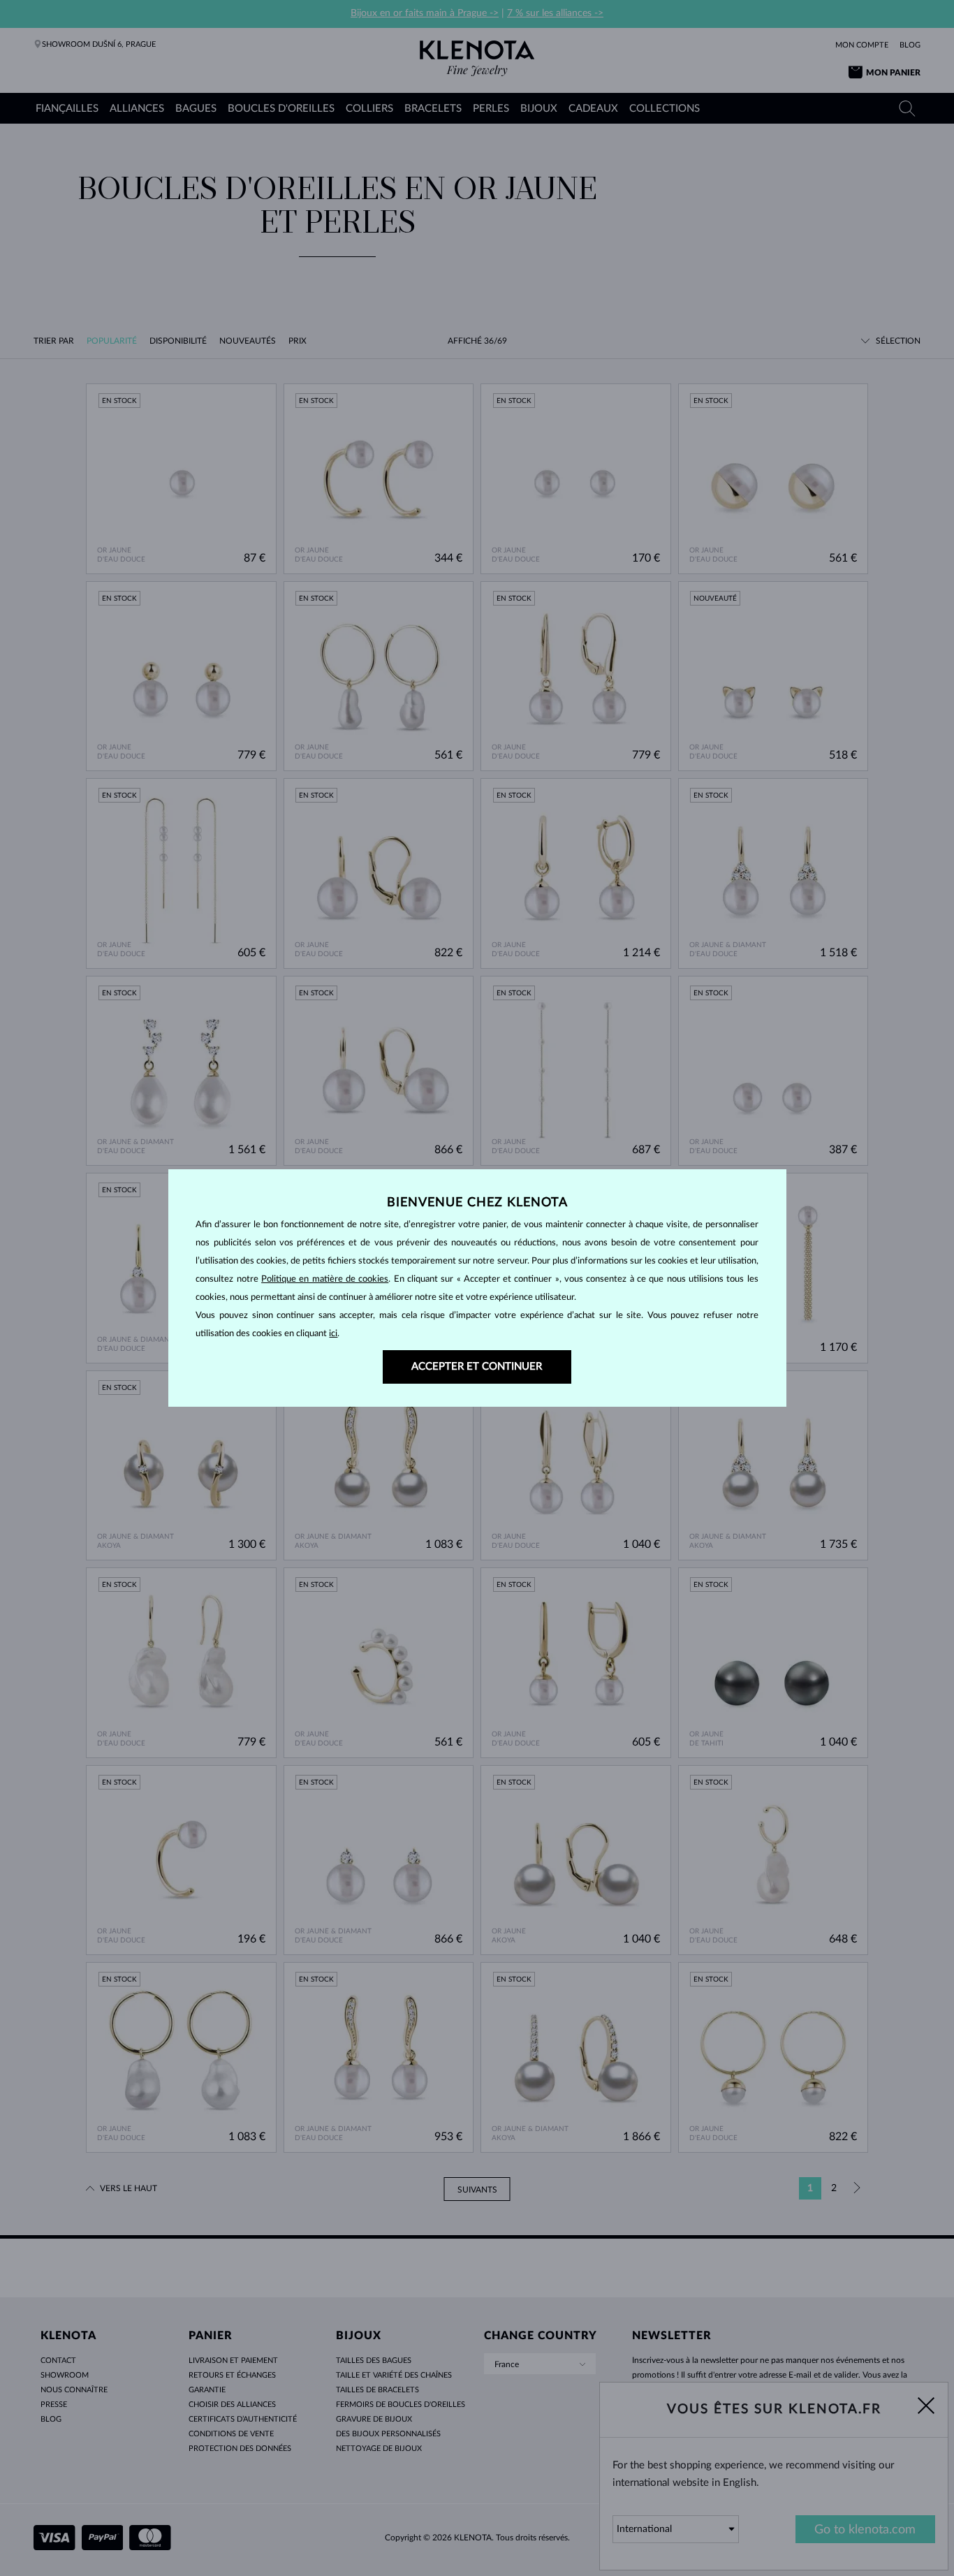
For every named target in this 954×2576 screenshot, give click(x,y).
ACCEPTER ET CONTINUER (477, 1367)
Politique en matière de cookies (325, 1279)
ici (333, 1334)
